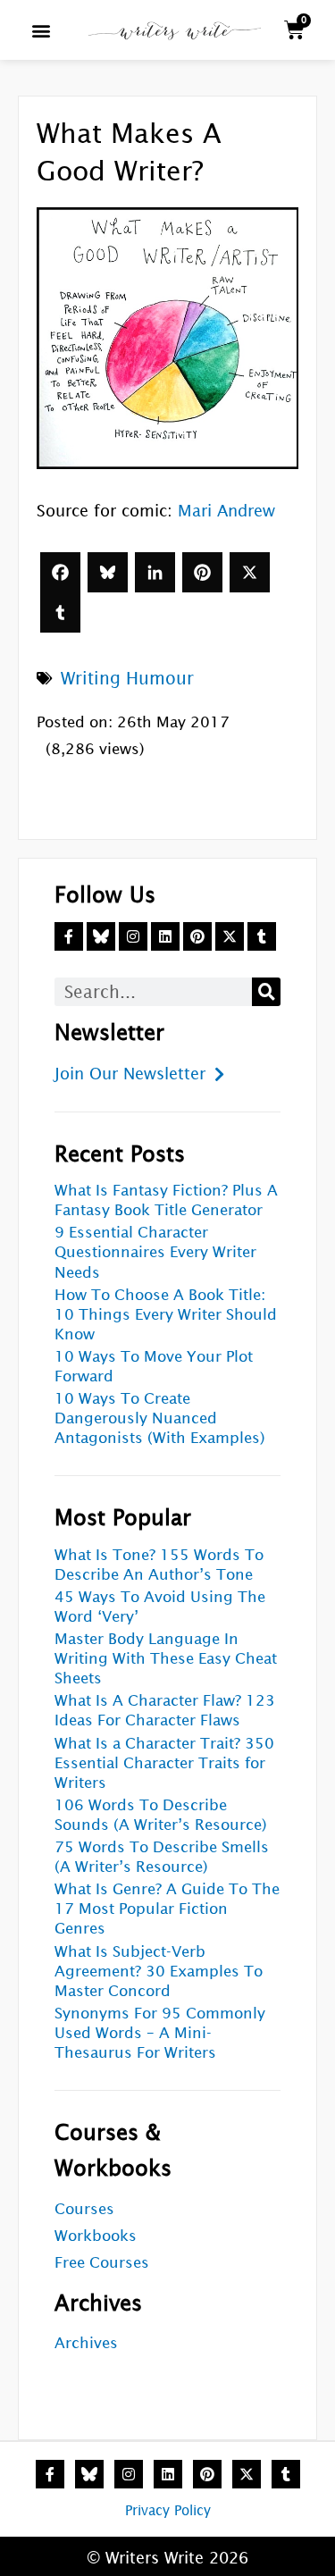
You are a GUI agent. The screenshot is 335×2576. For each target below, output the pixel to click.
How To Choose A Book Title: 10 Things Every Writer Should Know (166, 1315)
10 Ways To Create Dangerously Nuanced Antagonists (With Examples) (160, 1418)
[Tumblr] (60, 613)
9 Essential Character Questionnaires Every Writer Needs (155, 1252)
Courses (84, 2209)
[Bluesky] (108, 572)
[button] (41, 30)
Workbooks (96, 2236)
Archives (86, 2343)
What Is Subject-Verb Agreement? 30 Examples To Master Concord (159, 1972)
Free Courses (102, 2263)
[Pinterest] (202, 572)
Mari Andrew (226, 511)
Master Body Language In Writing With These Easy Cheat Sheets (166, 1659)
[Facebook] (60, 572)
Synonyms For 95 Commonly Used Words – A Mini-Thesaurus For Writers (160, 2033)
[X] (250, 572)
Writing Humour (127, 678)
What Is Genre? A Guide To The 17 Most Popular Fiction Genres (167, 1909)
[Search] (266, 992)
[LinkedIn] (155, 572)
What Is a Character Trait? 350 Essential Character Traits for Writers (164, 1763)
